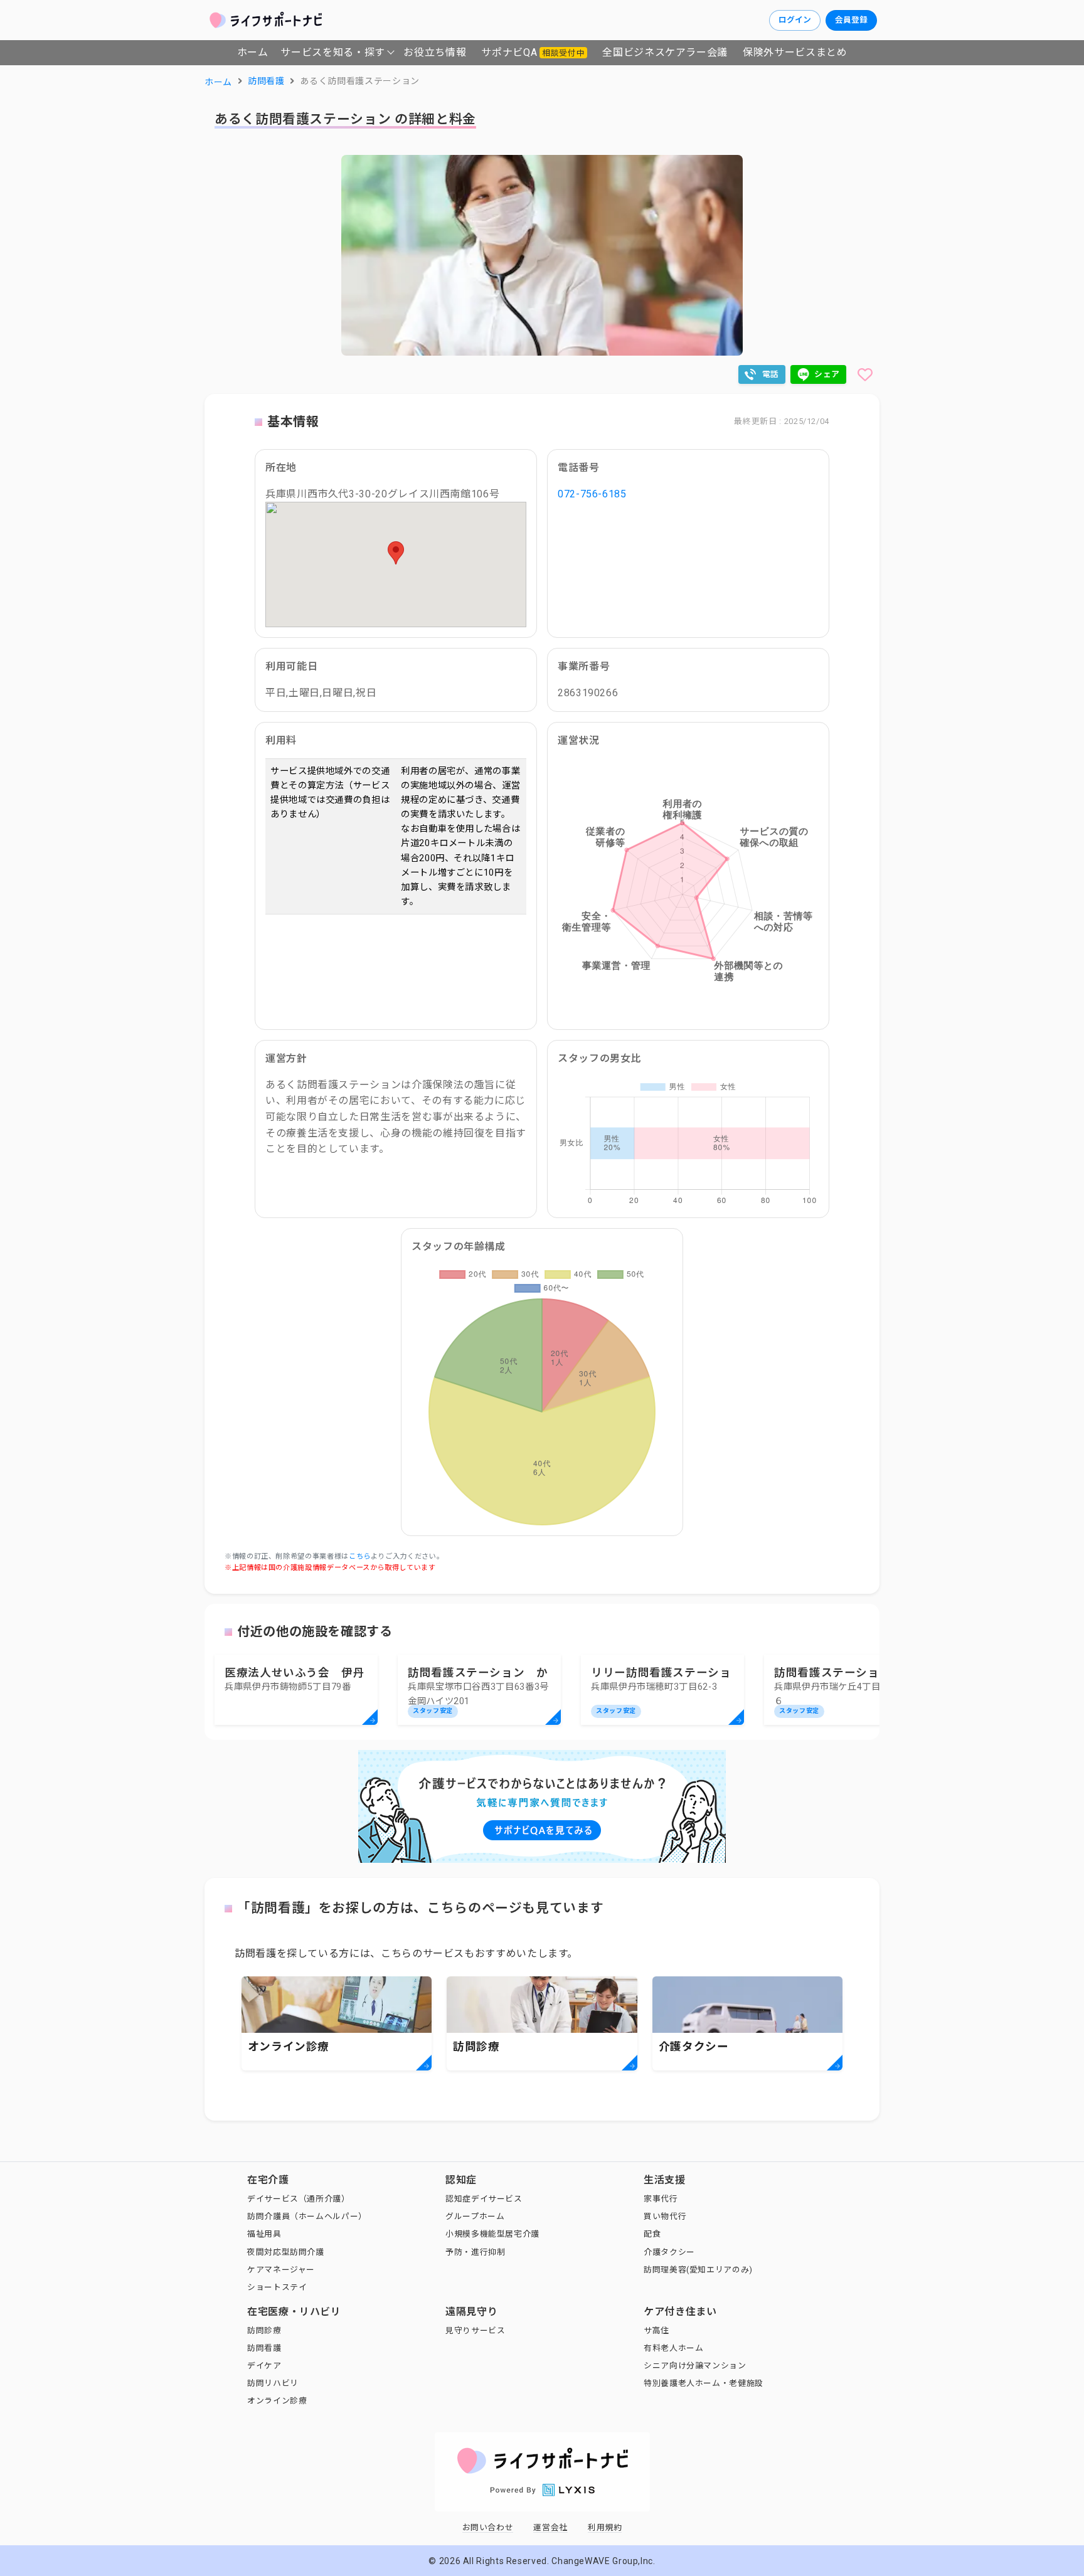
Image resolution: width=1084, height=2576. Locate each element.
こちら (360, 1556)
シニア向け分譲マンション (695, 2366)
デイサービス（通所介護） (299, 2199)
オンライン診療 (277, 2401)
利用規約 (605, 2527)
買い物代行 (665, 2216)
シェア (827, 374)
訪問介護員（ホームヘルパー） (307, 2216)
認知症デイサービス (484, 2199)
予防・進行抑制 (475, 2252)
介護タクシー (669, 2252)
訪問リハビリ (273, 2383)
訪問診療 (264, 2330)
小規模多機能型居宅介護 (492, 2234)
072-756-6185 (592, 494)
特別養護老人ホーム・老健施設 (704, 2383)
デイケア (264, 2366)
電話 (771, 374)
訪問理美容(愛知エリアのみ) (698, 2270)
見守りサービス (475, 2330)
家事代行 (661, 2199)
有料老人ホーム (673, 2348)
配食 (652, 2234)
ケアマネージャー (281, 2270)
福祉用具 (264, 2234)
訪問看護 (264, 2348)
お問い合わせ (488, 2527)
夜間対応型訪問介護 (286, 2252)
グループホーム (475, 2216)
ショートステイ (277, 2287)
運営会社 (550, 2527)
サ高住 (656, 2330)
